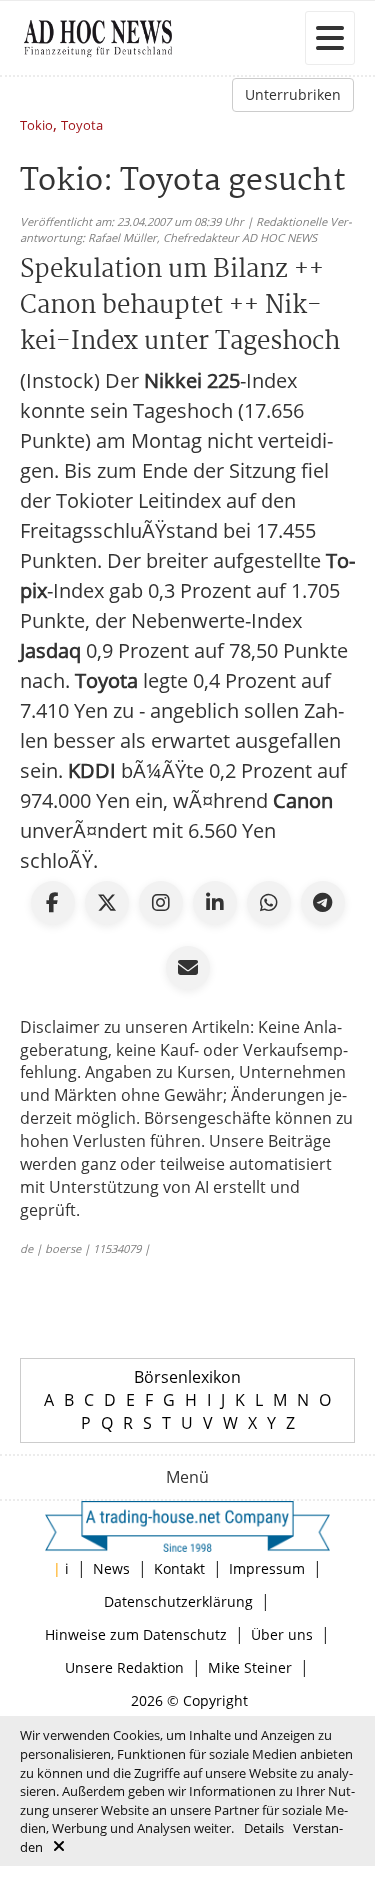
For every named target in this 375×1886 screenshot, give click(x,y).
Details (264, 1828)
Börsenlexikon (187, 1377)
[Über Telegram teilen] (323, 903)
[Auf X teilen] (107, 903)
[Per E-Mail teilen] (188, 968)
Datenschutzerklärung (178, 1601)
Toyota (82, 126)
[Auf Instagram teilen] (161, 903)
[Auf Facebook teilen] (53, 903)
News (111, 1568)
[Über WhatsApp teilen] (269, 903)
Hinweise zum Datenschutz (136, 1634)
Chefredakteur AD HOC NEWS (240, 237)
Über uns (282, 1634)
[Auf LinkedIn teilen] (215, 903)
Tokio (36, 126)
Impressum (267, 1568)
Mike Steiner (250, 1667)
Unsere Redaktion (124, 1667)
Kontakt (179, 1568)
